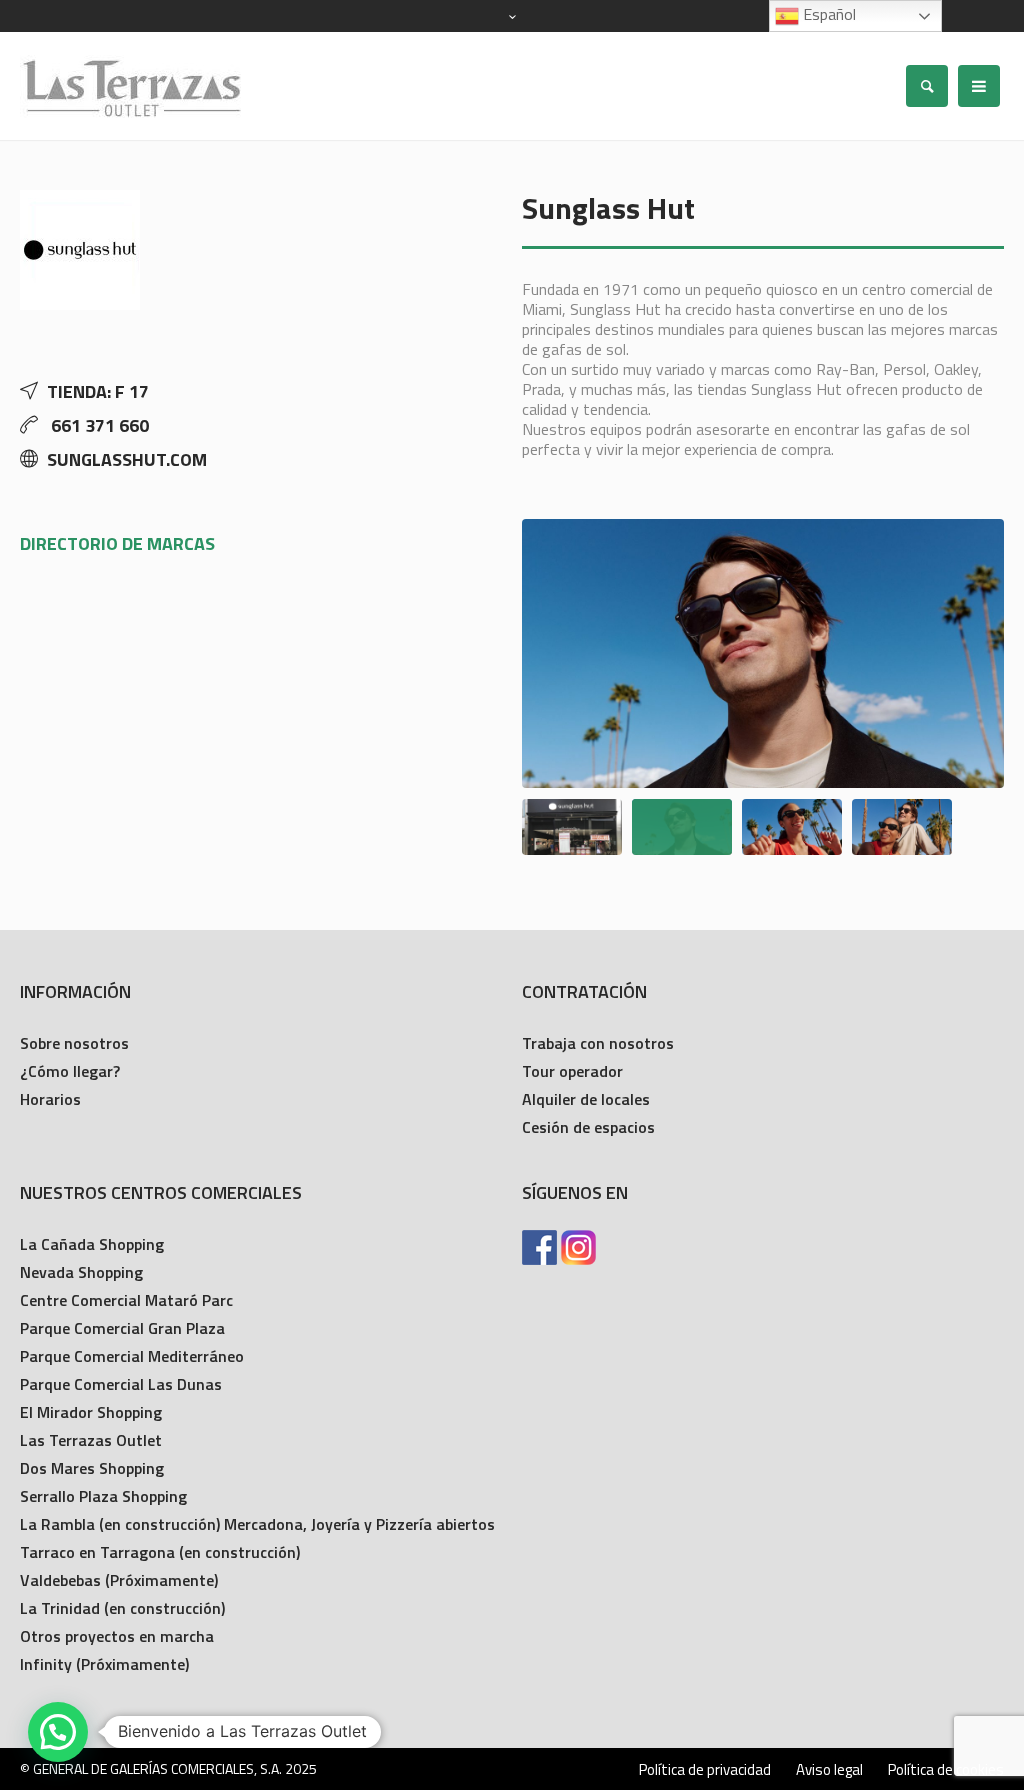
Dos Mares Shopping (92, 1468)
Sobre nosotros (74, 1043)
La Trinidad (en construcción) (122, 1608)
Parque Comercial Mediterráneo (132, 1356)
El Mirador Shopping (91, 1412)
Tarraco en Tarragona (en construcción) (160, 1552)
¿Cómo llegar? (70, 1071)
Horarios (50, 1099)
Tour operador (572, 1071)
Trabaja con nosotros (598, 1043)
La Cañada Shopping (92, 1244)
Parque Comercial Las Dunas (121, 1384)
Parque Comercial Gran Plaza (122, 1328)
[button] (58, 1732)
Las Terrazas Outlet (91, 1440)
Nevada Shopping (81, 1272)
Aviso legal (829, 1770)
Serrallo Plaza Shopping (103, 1496)
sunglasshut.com (127, 459)
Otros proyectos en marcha (117, 1636)
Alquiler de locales (586, 1099)
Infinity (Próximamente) (104, 1664)
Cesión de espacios (588, 1127)
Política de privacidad (705, 1770)
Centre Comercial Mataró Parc (126, 1300)
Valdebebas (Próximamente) (119, 1580)
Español (827, 14)
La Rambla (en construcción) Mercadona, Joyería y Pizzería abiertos (257, 1524)
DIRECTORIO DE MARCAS (117, 543)
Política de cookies (946, 1770)
